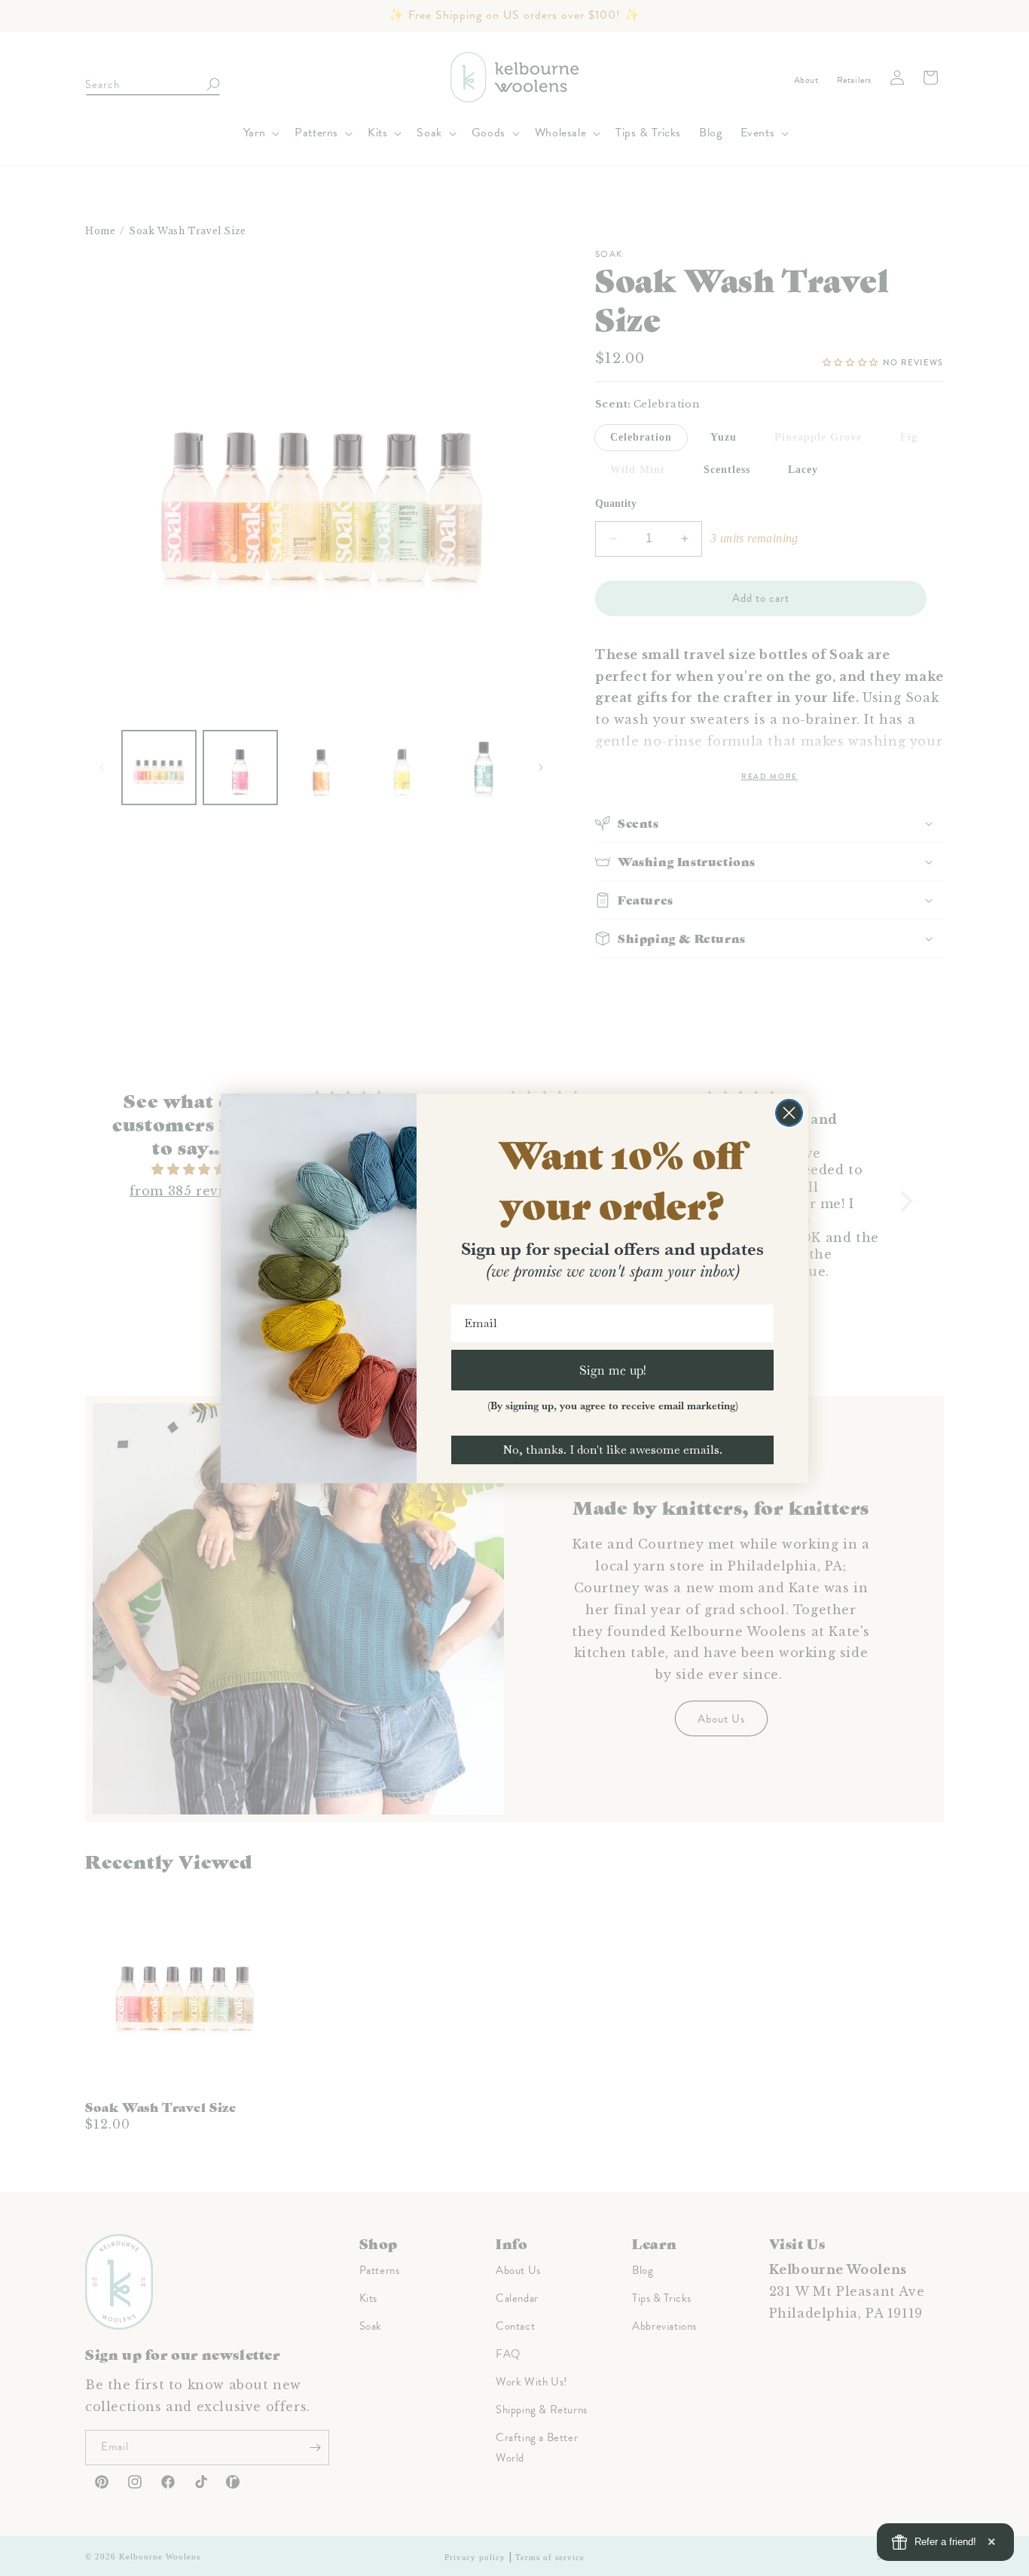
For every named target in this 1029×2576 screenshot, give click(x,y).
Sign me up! (613, 1370)
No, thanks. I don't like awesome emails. (612, 1450)
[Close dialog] (789, 1113)
